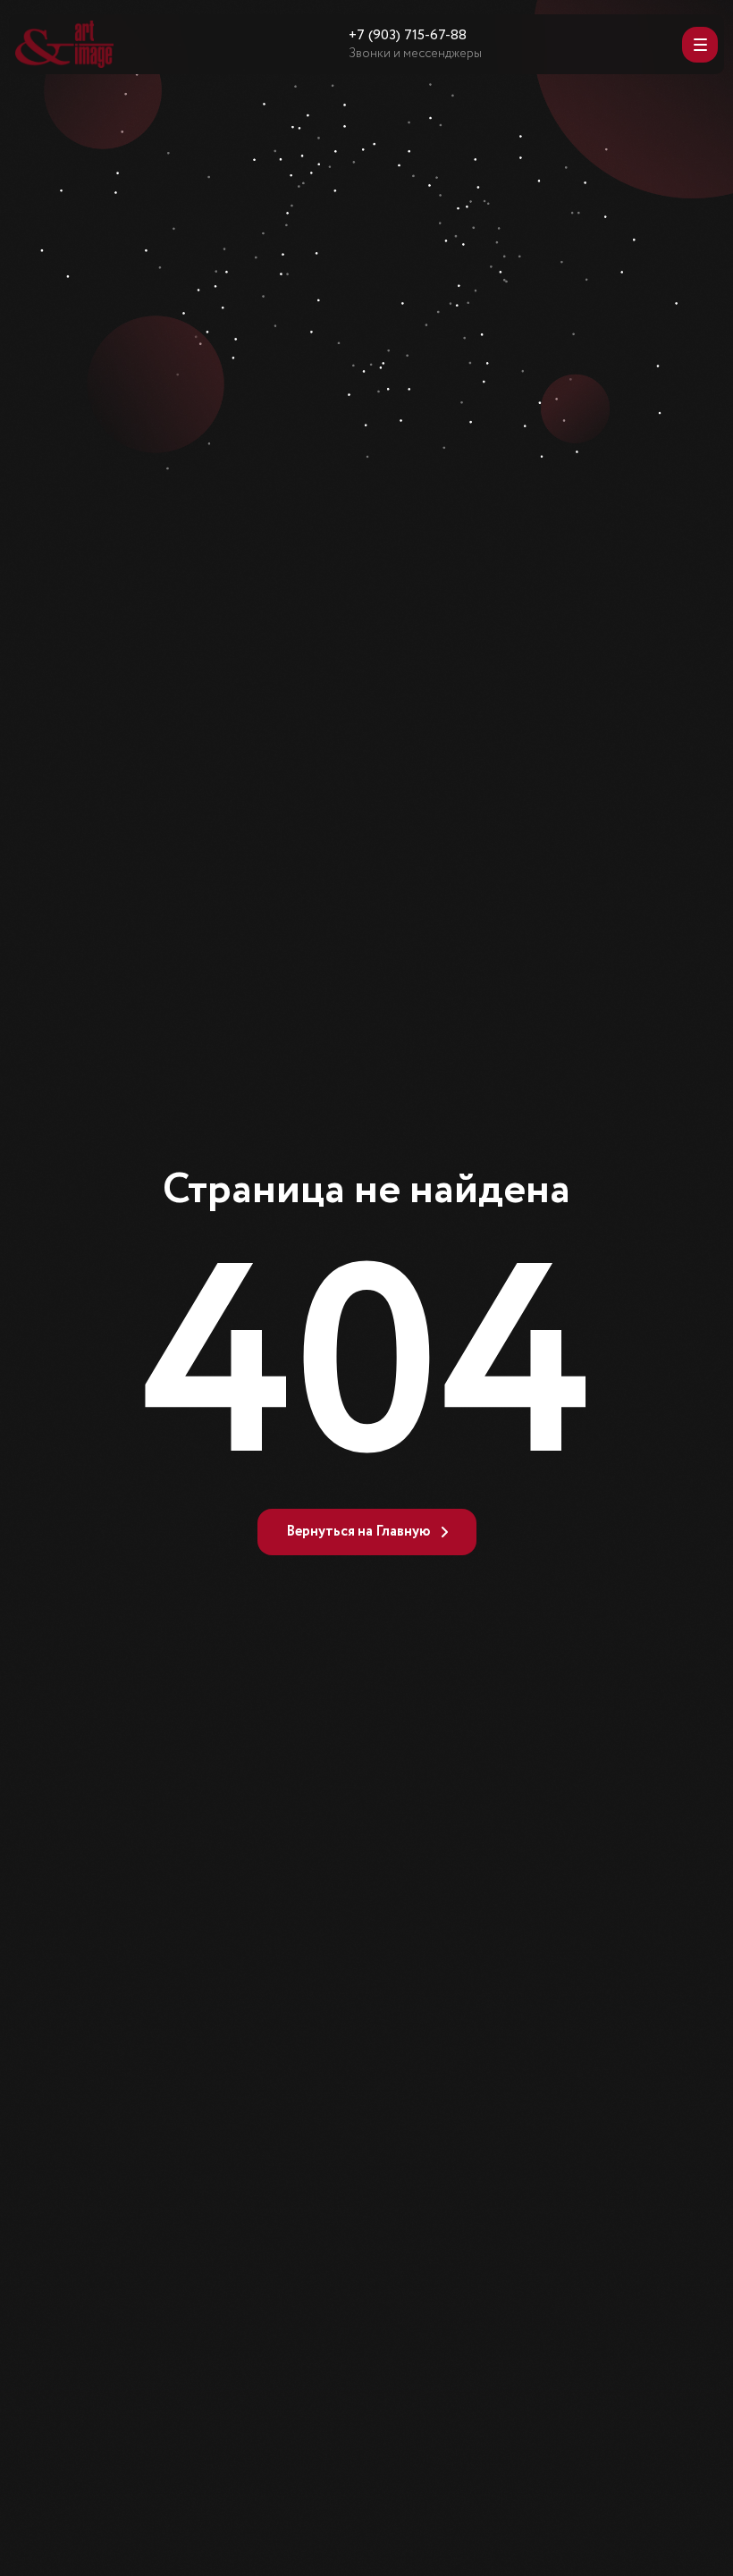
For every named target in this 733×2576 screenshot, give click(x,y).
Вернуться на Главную (358, 1532)
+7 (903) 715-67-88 (408, 36)
